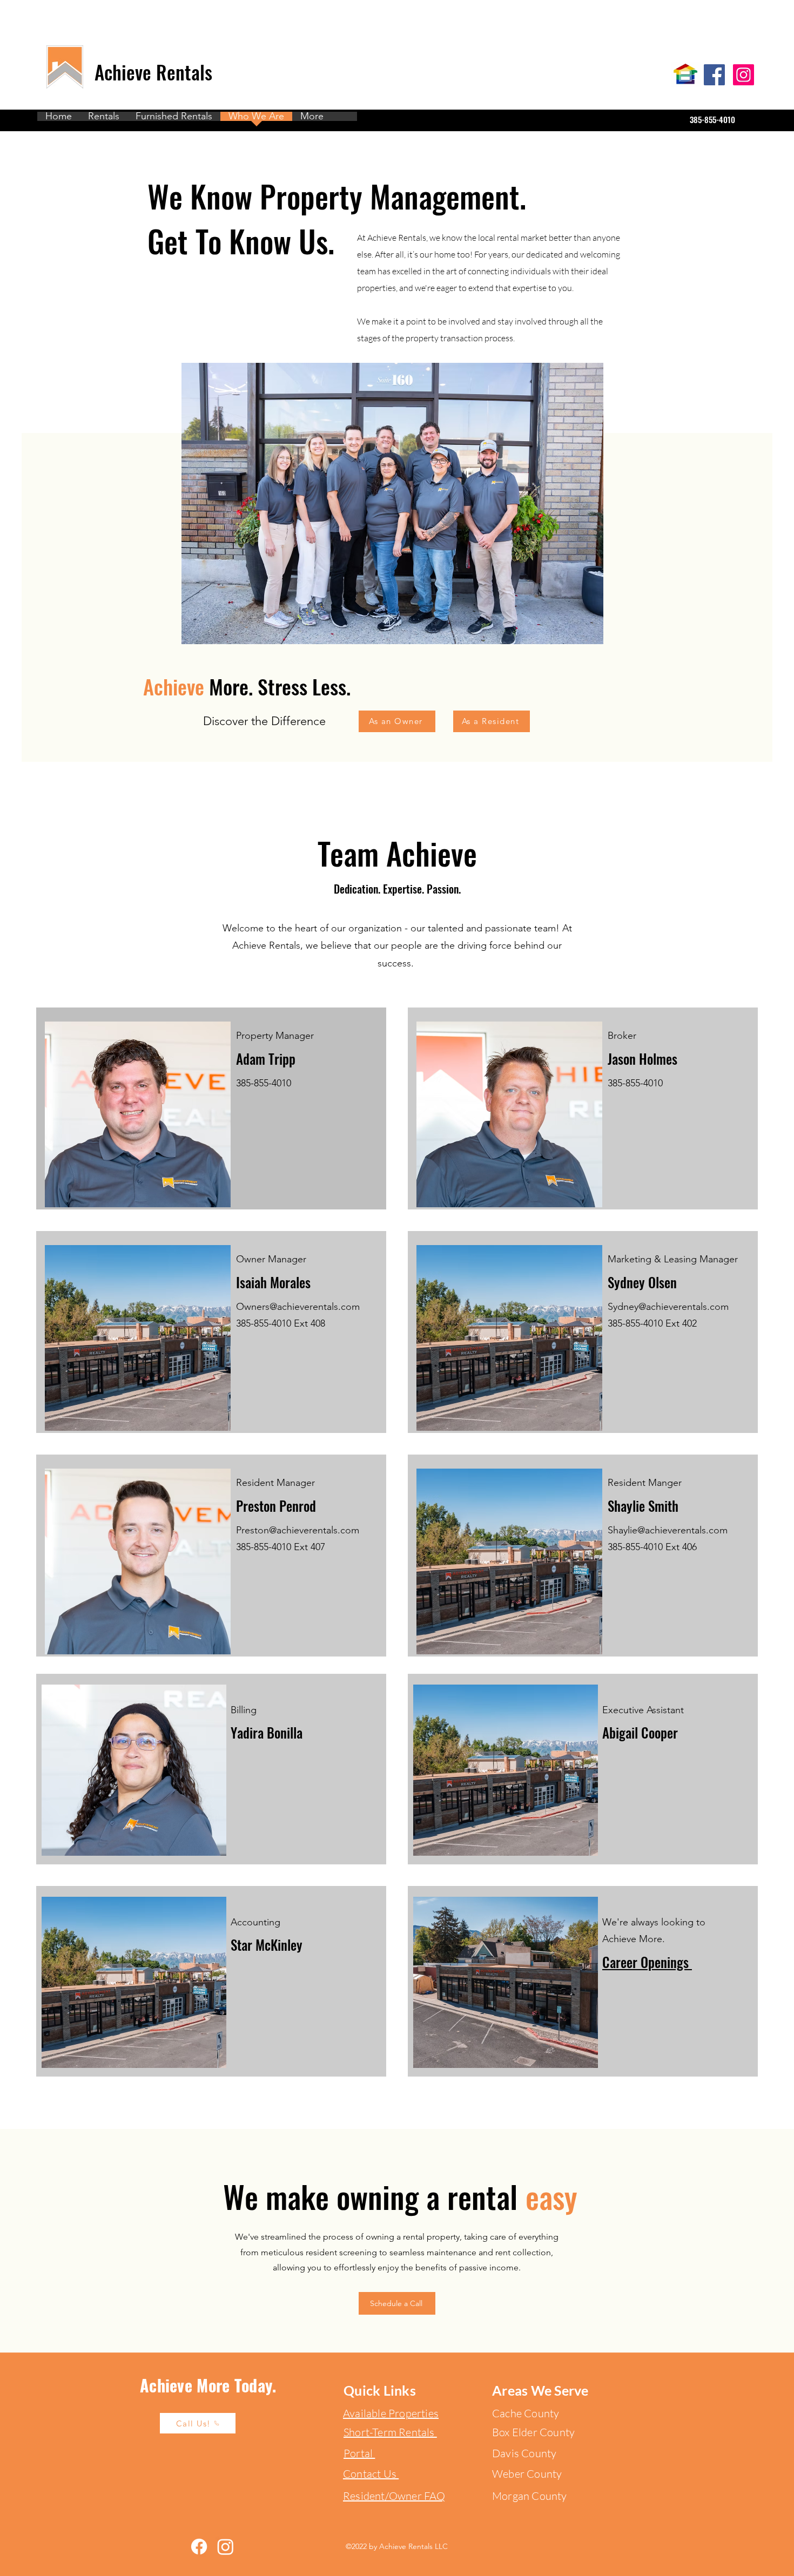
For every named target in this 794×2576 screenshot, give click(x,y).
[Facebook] (714, 75)
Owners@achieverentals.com (298, 1307)
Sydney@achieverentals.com (668, 1307)
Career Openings (647, 1962)
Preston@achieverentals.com (298, 1530)
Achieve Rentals (156, 72)
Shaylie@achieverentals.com (668, 1530)
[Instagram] (743, 75)
